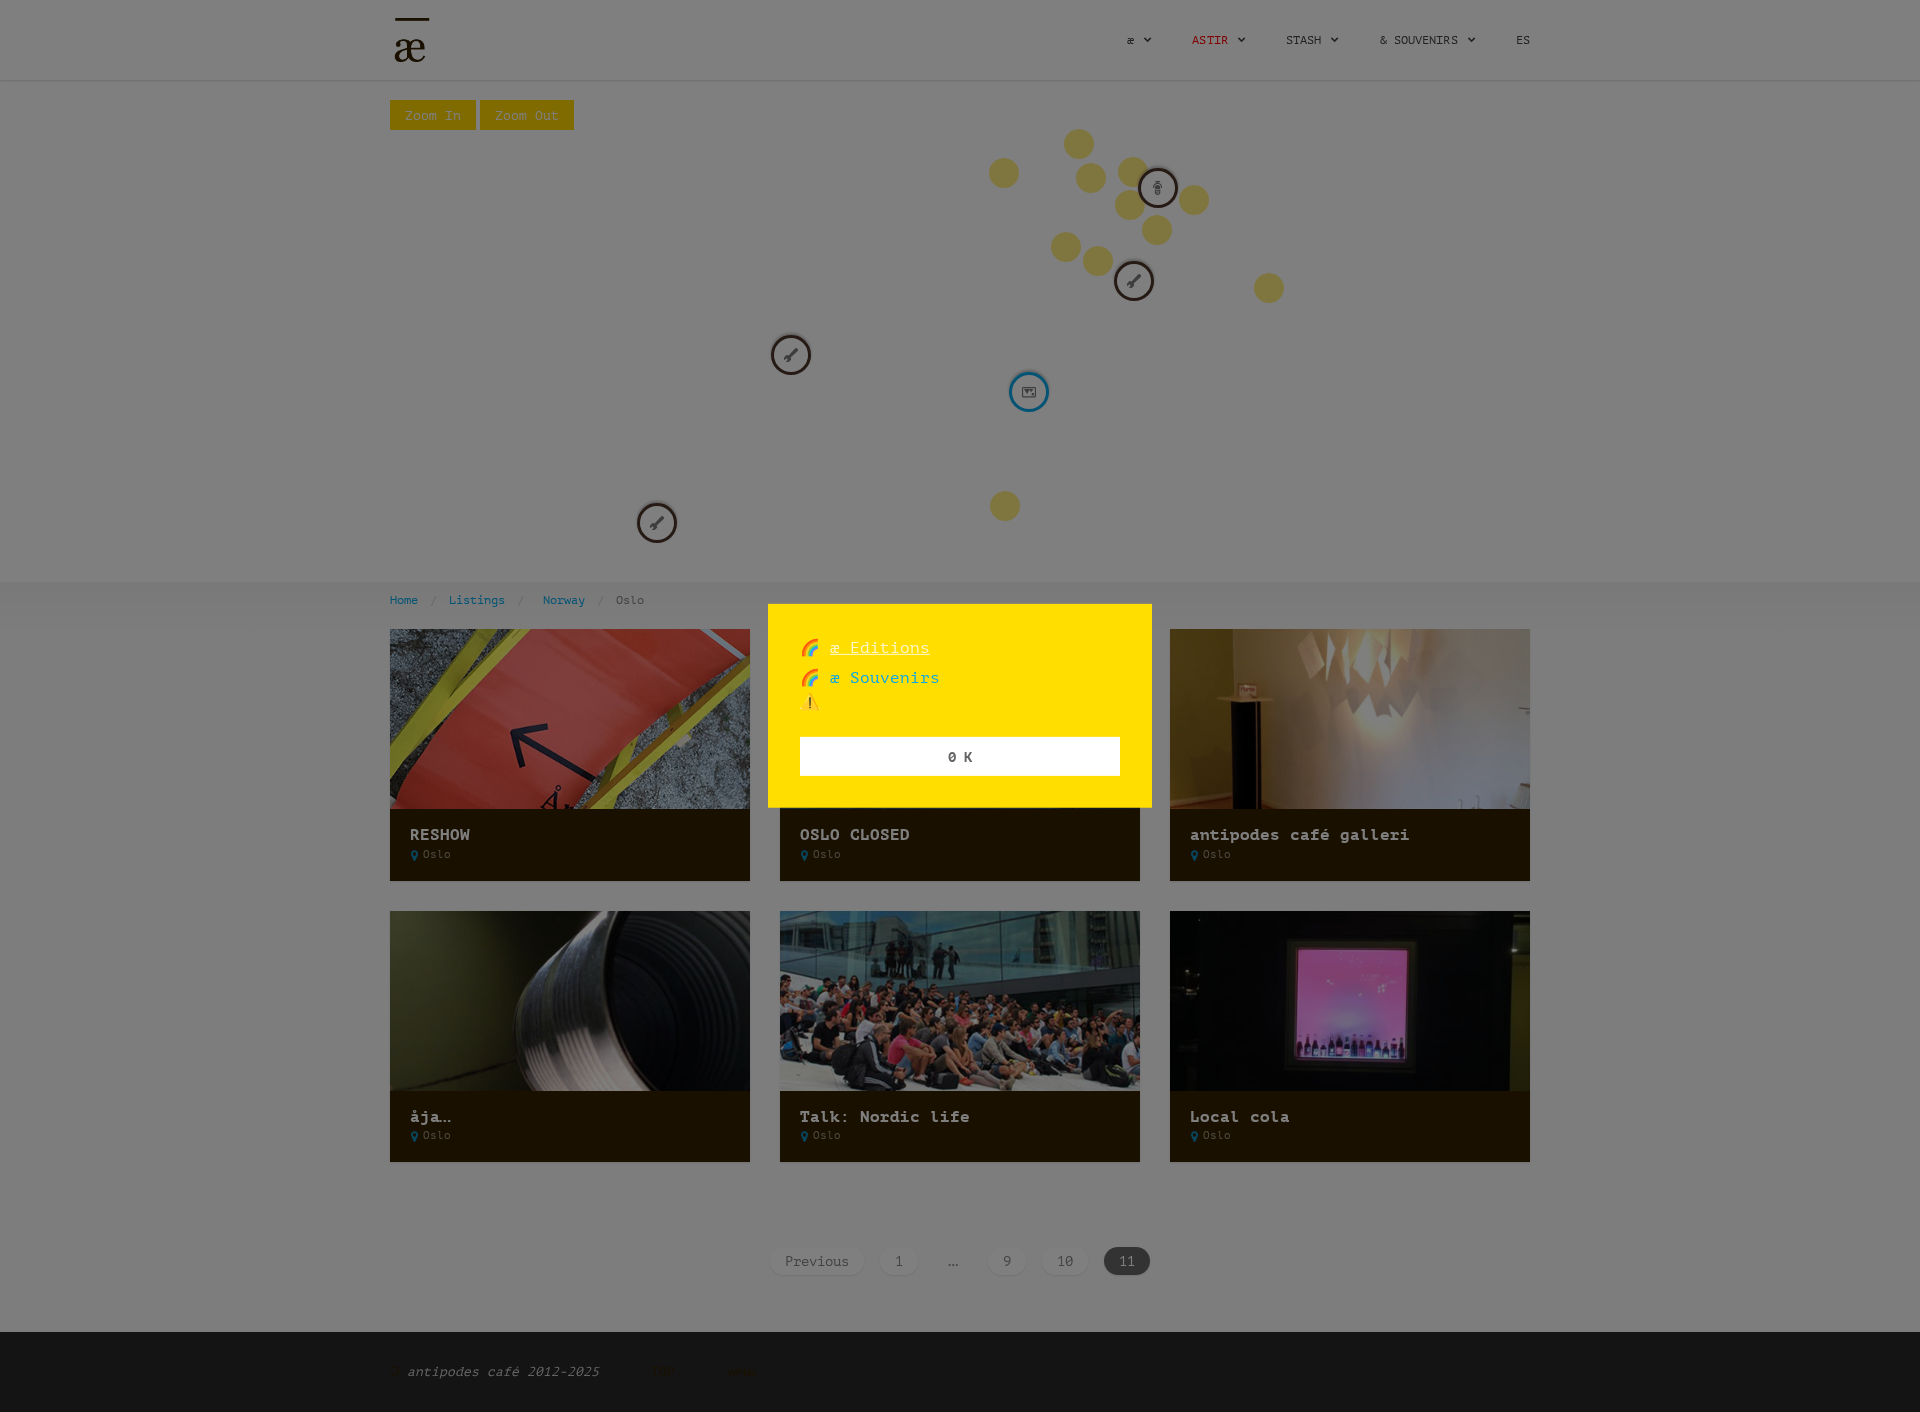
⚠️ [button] (810, 701)
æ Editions (880, 647)
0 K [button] (960, 755)
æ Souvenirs (880, 677)
